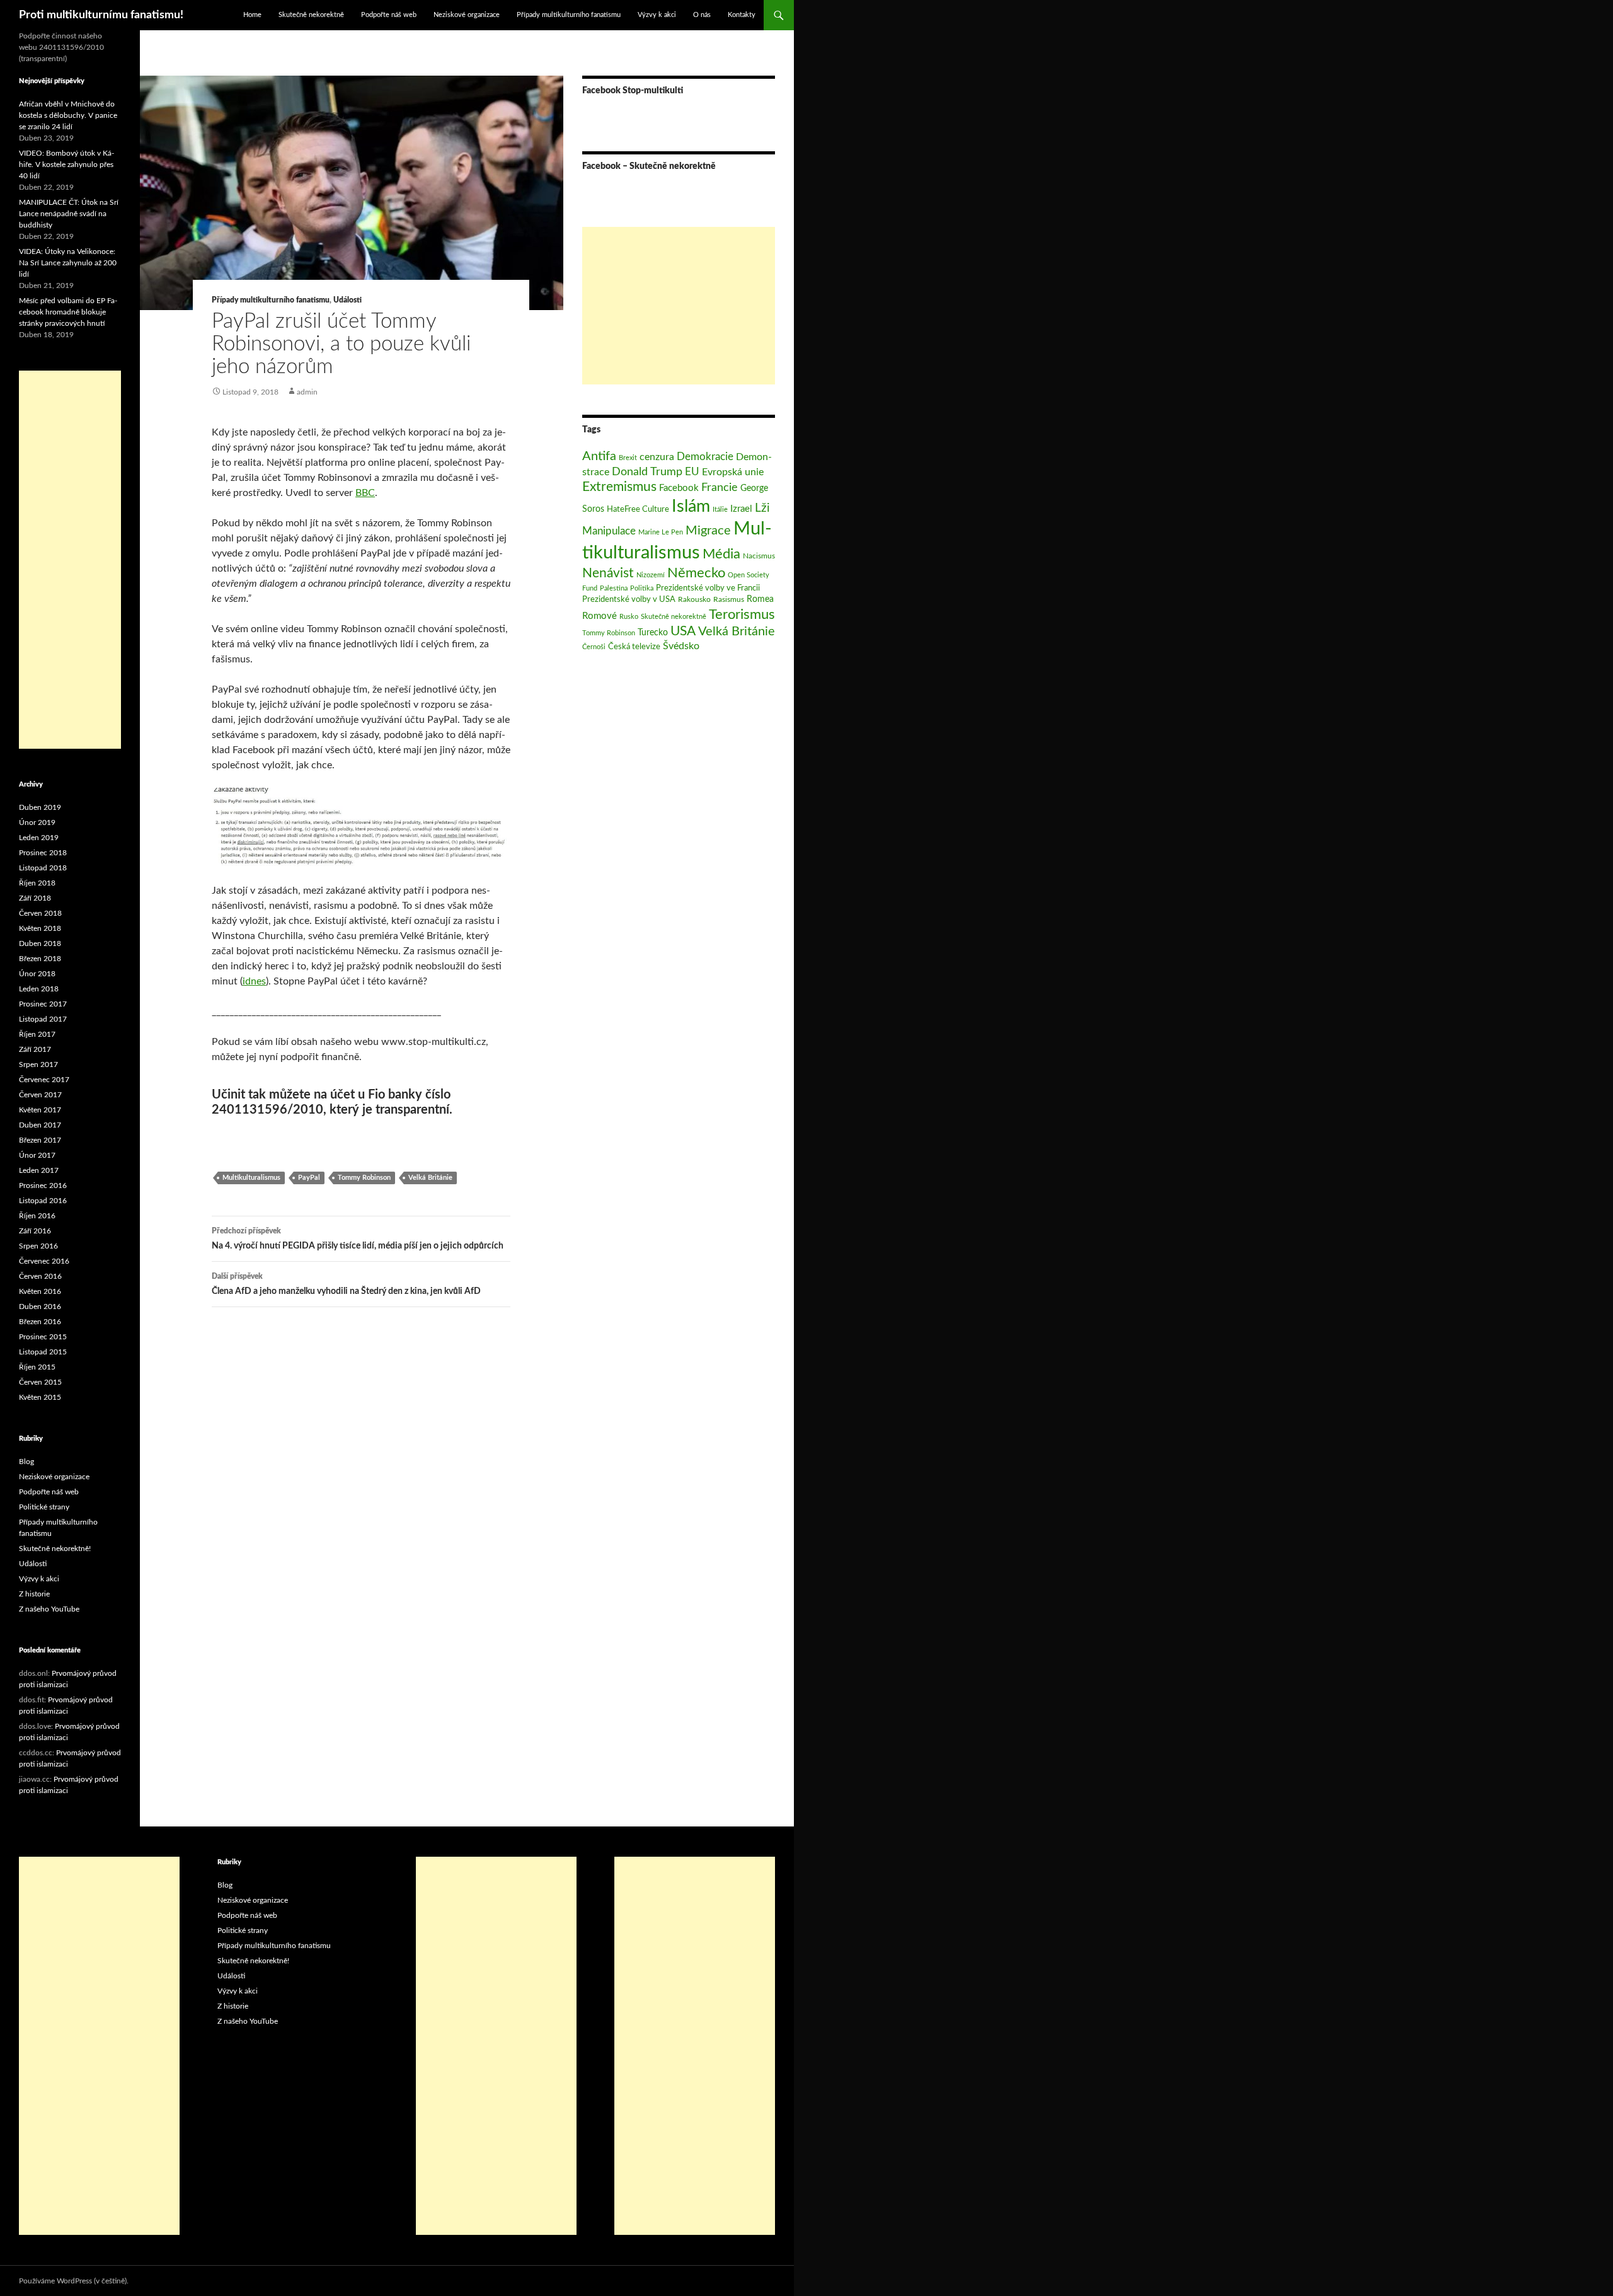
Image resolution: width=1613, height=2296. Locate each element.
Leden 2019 (39, 838)
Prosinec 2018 (43, 853)
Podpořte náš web (389, 15)
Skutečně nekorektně (311, 15)
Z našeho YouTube (49, 1609)
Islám (691, 507)
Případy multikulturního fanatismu (569, 15)
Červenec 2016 (44, 1261)
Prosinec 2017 (43, 1004)
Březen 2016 (40, 1322)
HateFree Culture (638, 509)
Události (347, 300)
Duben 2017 (40, 1125)
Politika (642, 588)
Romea (760, 599)
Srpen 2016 (38, 1246)
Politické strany (44, 1507)
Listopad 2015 (43, 1352)
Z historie (34, 1594)
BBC (365, 493)
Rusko (629, 617)
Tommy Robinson (364, 1178)
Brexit (628, 458)
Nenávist (608, 573)
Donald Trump (647, 472)
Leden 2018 (39, 989)
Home (252, 15)
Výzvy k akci (657, 15)
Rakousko (694, 599)
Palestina (614, 588)
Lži (762, 508)
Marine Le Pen (661, 532)
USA (683, 631)
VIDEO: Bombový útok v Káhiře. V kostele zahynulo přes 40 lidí (66, 164)
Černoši (594, 647)
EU (692, 472)
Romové (600, 616)
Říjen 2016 (37, 1216)
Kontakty (742, 15)
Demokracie (705, 457)
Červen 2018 (40, 913)
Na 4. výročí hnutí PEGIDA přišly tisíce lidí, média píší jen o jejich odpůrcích (358, 1239)
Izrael (741, 509)
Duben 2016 (40, 1307)
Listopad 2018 (43, 868)
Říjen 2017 (37, 1034)
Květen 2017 (40, 1110)
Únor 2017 (37, 1155)
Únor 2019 (37, 822)
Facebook (679, 488)
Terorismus (742, 614)
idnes (254, 981)
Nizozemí (651, 575)
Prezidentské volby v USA (629, 599)
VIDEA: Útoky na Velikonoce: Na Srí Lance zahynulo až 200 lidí (68, 263)
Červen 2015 (40, 1382)
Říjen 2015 (37, 1367)
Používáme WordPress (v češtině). (74, 2281)
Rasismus (729, 599)
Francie (720, 487)
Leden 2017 (39, 1170)
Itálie (720, 510)
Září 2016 (35, 1231)
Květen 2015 (40, 1397)
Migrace (708, 531)
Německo (696, 573)
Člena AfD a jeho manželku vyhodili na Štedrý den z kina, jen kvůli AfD (346, 1284)
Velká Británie (430, 1178)
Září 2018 (35, 898)
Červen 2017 (40, 1095)
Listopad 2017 (43, 1019)
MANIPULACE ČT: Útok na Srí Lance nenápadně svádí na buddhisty (69, 214)
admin (307, 392)
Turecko (653, 632)
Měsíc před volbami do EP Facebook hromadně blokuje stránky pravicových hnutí (68, 312)
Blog (26, 1462)
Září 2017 (35, 1049)
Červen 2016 (40, 1276)
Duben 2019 (40, 807)
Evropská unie (733, 472)
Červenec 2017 (44, 1080)
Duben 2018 (40, 943)
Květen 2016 (40, 1291)
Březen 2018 (40, 959)
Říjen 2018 (37, 883)
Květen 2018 (40, 928)
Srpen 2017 (38, 1064)
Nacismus (759, 556)
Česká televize (634, 647)
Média (721, 554)
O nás (702, 15)
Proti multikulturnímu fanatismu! (101, 15)
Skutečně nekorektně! (55, 1549)
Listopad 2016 (43, 1201)
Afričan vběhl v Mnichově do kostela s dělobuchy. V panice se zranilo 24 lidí (68, 115)
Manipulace (609, 531)
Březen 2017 (40, 1140)
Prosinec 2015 (43, 1337)
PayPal (309, 1178)
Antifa (599, 456)
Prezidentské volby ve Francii (708, 588)
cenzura (657, 457)
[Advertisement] (679, 306)
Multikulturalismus (251, 1178)
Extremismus (619, 487)
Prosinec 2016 (43, 1185)
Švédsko (681, 646)
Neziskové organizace (467, 15)
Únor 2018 (37, 974)
